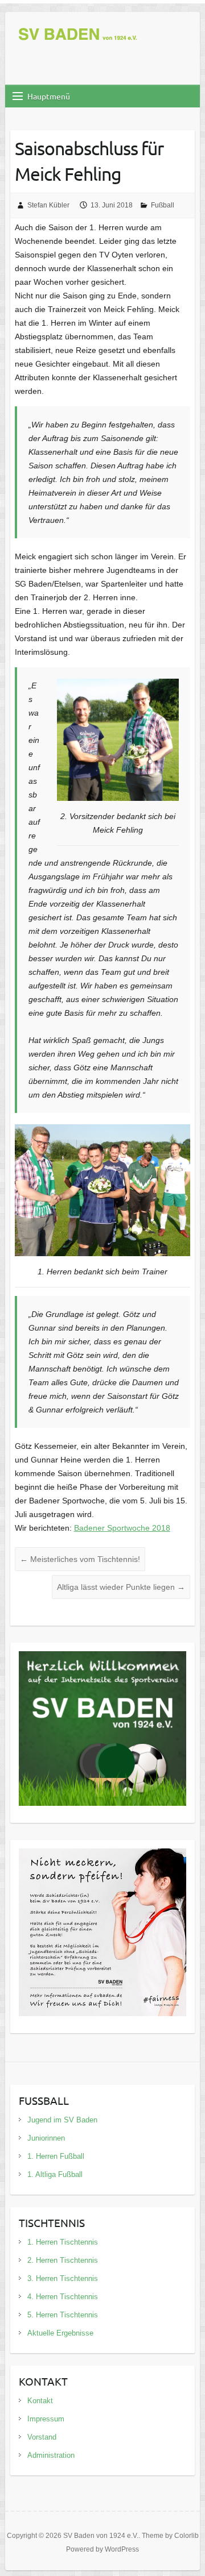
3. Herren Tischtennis (63, 2278)
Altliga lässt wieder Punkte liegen (121, 1587)
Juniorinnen (46, 2138)
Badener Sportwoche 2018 (122, 1528)
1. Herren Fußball (56, 2156)
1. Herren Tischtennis (63, 2242)
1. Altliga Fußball (55, 2174)
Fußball (163, 205)
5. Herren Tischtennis (63, 2315)
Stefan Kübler (48, 205)
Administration (51, 2455)
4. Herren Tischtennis (63, 2297)
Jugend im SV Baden (62, 2120)
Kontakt (40, 2401)
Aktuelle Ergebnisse (60, 2333)
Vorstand (42, 2437)
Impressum (46, 2419)
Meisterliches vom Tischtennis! (80, 1559)
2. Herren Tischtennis (63, 2260)
